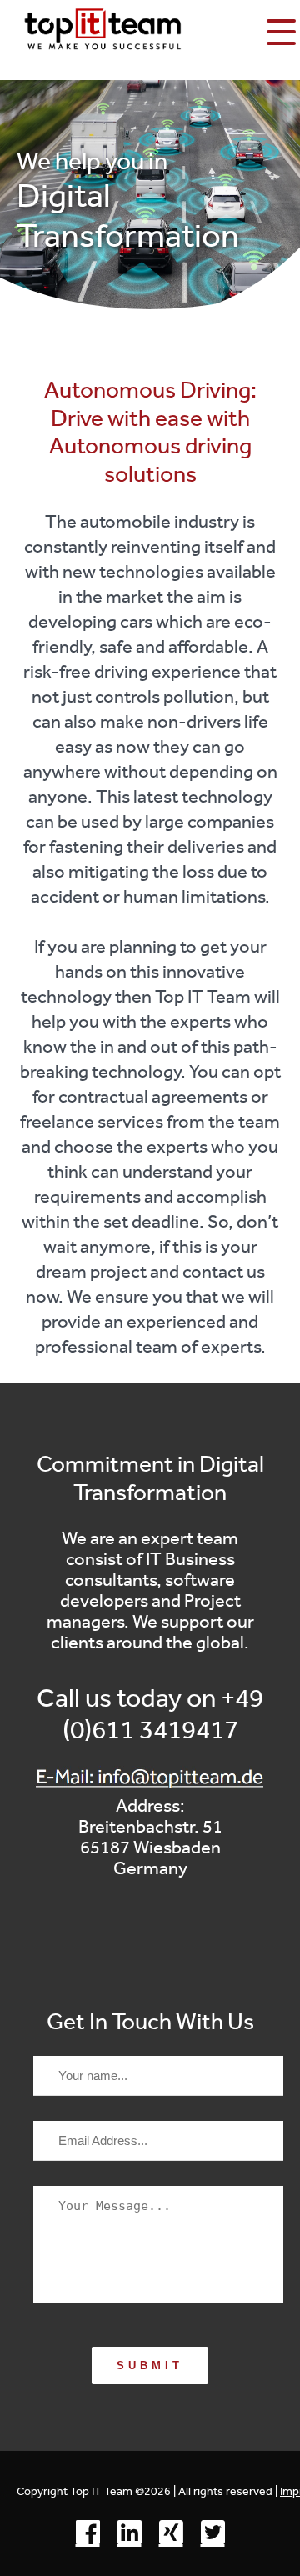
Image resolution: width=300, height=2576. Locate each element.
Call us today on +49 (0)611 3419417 (150, 1713)
